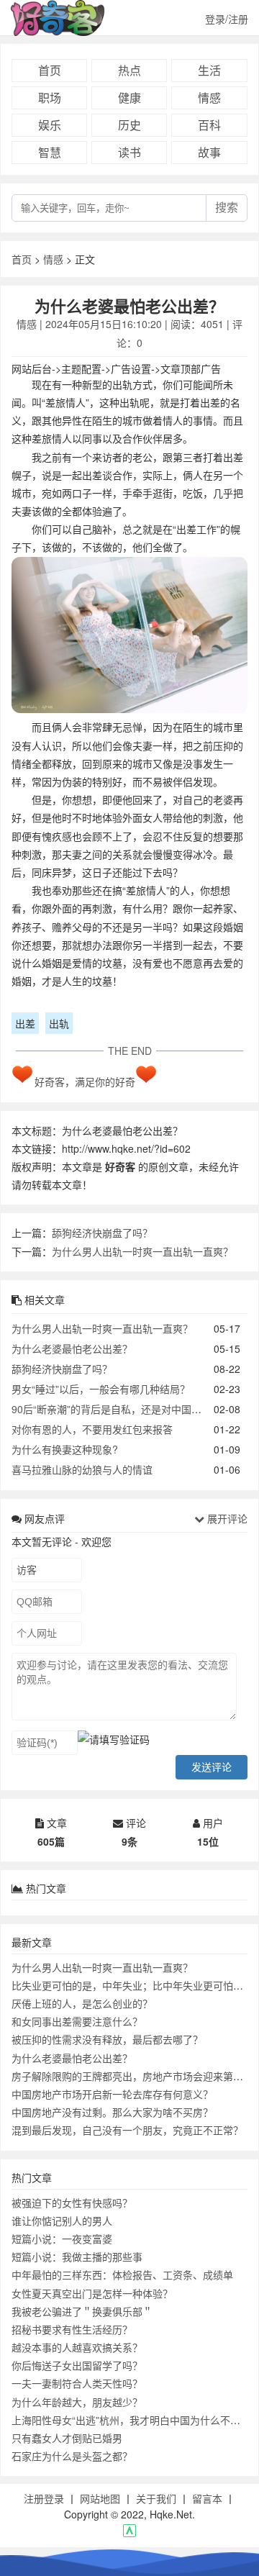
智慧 (50, 152)
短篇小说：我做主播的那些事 (77, 2257)
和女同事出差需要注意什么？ (77, 2021)
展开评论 (226, 1518)
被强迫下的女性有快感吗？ (72, 2203)
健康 (129, 97)
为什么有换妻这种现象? (65, 1449)
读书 (129, 152)
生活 (209, 70)
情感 (209, 97)
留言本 (207, 2498)
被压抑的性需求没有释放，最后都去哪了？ (107, 2039)
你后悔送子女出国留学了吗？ (77, 2365)
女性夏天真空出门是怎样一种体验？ (92, 2293)
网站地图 (100, 2498)
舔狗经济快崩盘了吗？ (102, 1233)
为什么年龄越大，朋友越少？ (77, 2402)
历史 (129, 125)
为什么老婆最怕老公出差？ (72, 1348)
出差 (25, 1023)
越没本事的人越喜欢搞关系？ (77, 2347)
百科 (209, 125)
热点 (129, 70)
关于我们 (156, 2498)
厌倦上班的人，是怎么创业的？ (82, 2003)
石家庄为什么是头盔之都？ (72, 2456)
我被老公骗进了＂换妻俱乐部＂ (82, 2311)
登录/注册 (227, 19)
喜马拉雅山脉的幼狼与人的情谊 (82, 1469)
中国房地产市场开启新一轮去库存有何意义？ (112, 2094)
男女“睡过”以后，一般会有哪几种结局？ (101, 1389)
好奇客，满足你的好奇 (85, 1081)
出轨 (59, 1023)
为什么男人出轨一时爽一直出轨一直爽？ (142, 1251)
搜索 (227, 208)
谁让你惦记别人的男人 (62, 2221)
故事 (209, 152)
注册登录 (44, 2498)
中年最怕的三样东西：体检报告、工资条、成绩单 (122, 2275)
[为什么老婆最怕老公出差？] (129, 638)
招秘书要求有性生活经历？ (72, 2329)
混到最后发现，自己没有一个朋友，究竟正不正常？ (127, 2130)
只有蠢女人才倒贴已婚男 (67, 2438)
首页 (50, 70)
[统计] (129, 2533)
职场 (50, 97)
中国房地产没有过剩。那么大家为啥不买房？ (112, 2112)
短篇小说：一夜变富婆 (62, 2239)
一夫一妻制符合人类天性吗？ (77, 2383)
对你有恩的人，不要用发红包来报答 (92, 1429)
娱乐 (50, 125)
